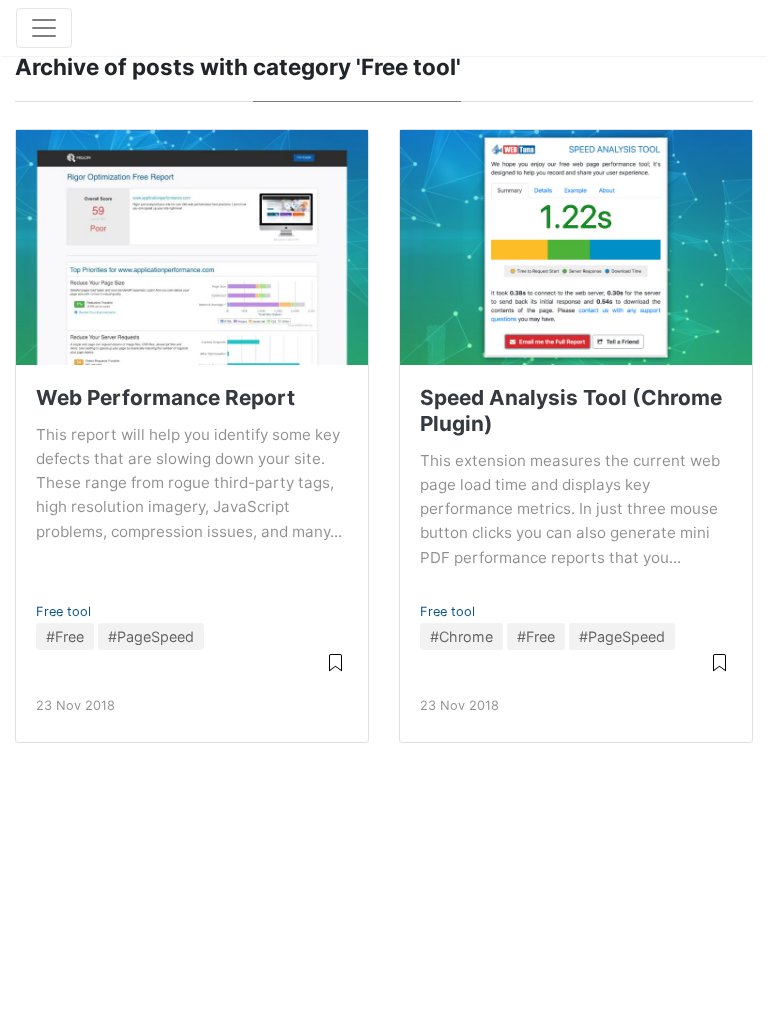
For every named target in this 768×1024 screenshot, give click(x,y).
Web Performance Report (165, 397)
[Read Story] (335, 661)
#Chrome (461, 636)
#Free (65, 636)
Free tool (63, 611)
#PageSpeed (151, 636)
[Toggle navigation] (44, 28)
